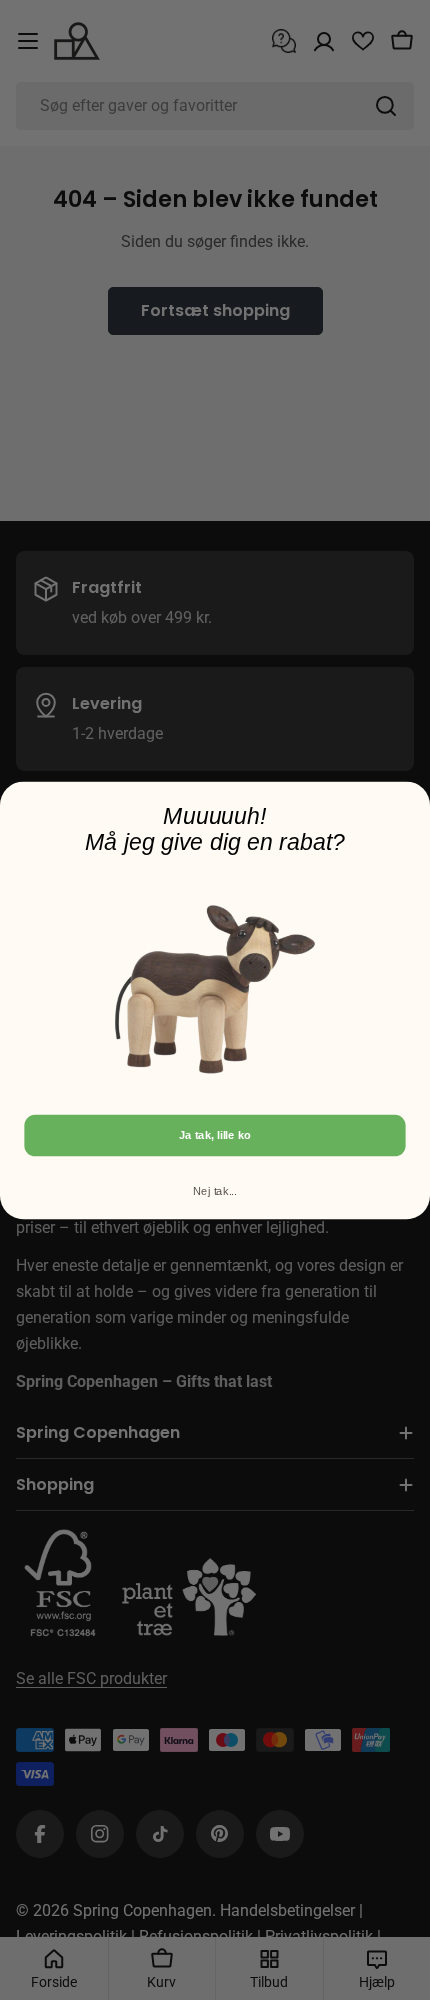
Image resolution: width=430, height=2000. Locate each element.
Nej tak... (215, 1190)
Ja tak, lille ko (215, 1135)
